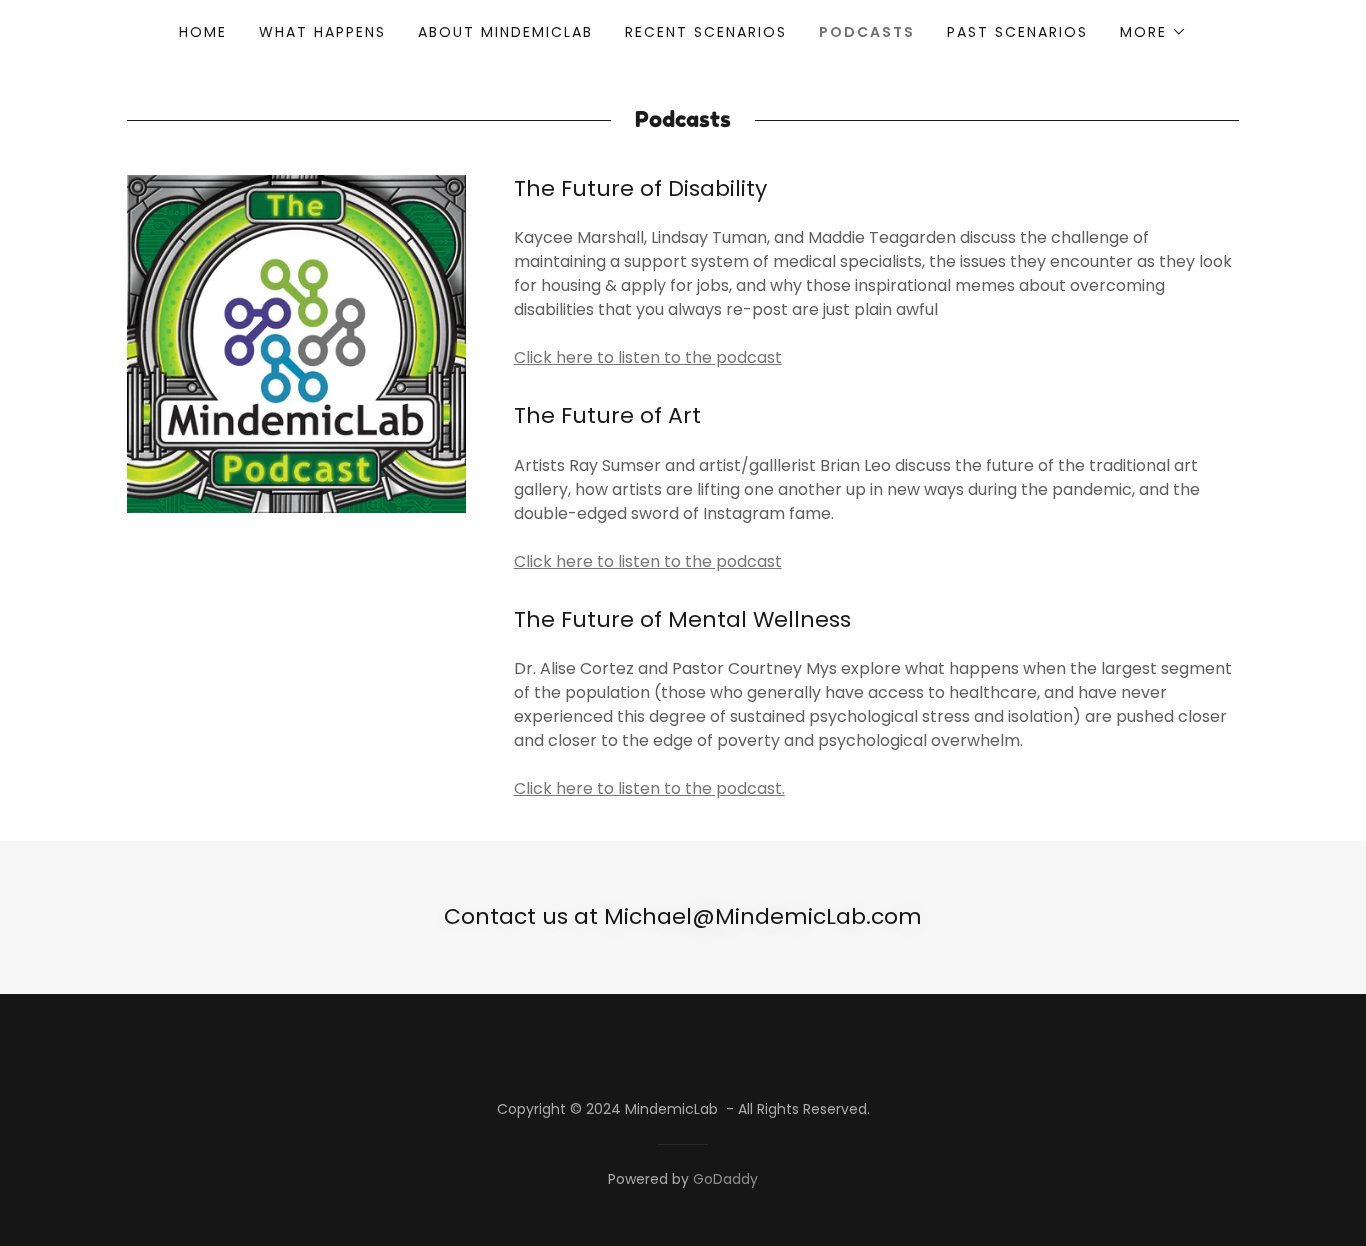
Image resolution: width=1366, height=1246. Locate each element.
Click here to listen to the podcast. (649, 788)
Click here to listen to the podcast (648, 357)
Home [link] (203, 32)
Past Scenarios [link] (1017, 32)
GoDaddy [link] (725, 1179)
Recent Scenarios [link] (706, 32)
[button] (1153, 32)
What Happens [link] (322, 32)
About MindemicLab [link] (505, 32)
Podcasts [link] (867, 32)
